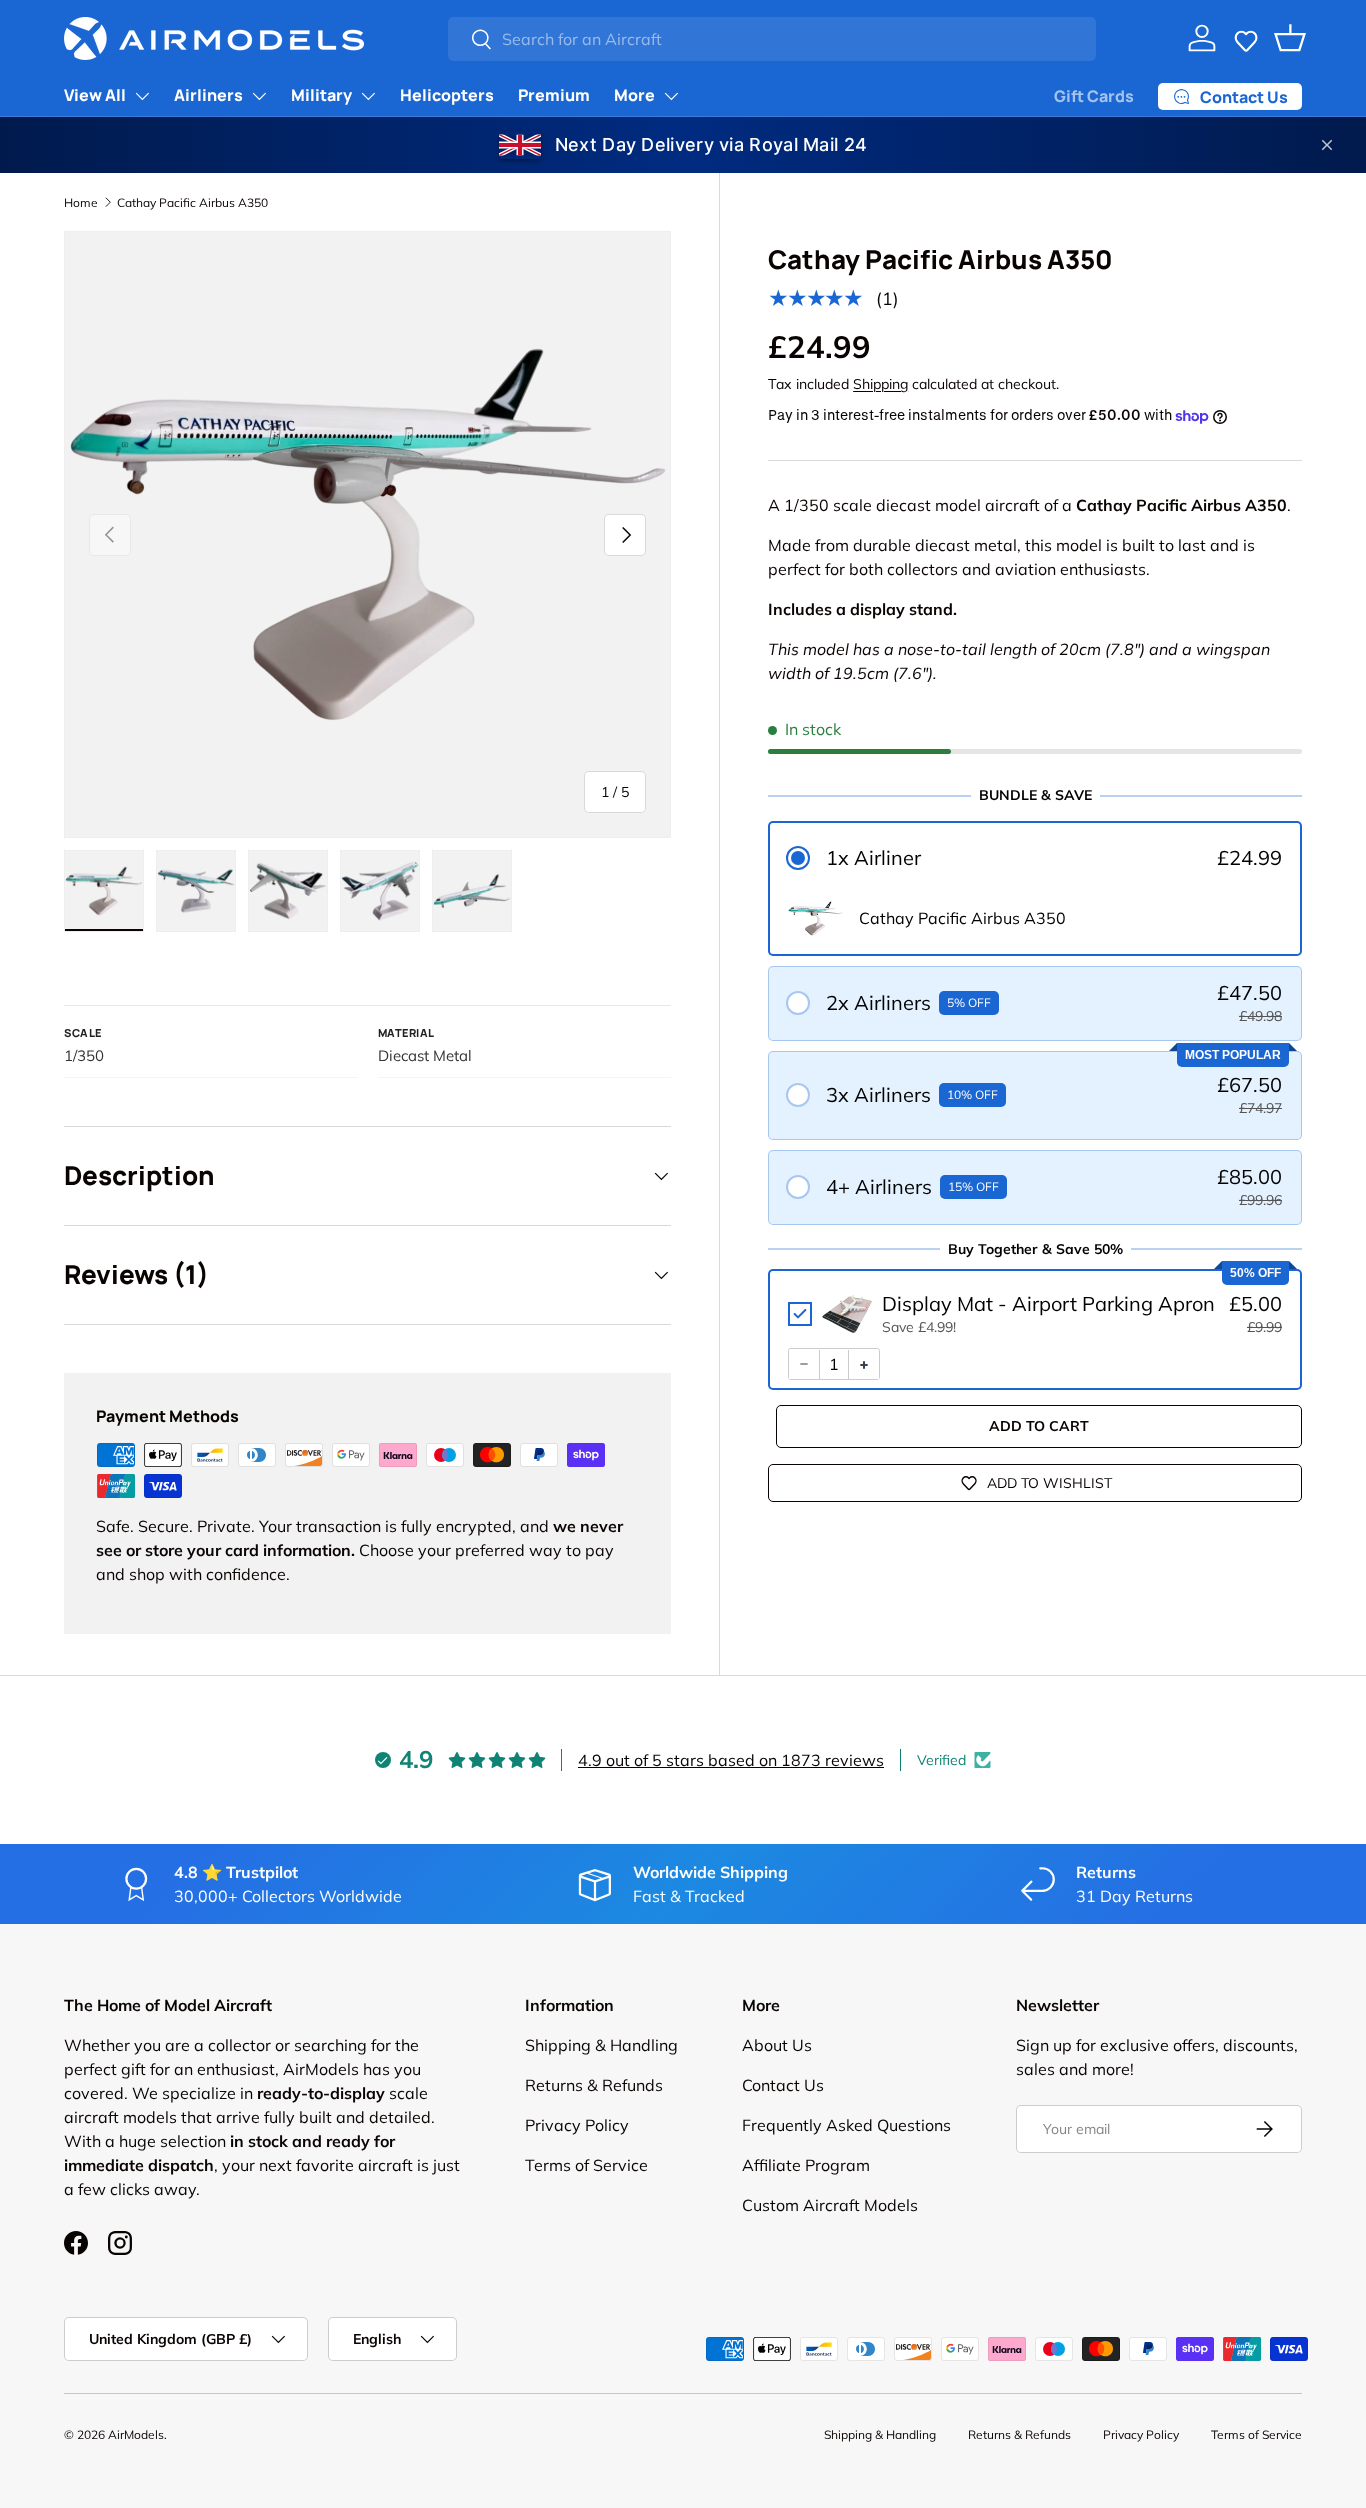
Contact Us (783, 2085)
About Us (777, 2045)
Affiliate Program (806, 2165)
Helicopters (447, 95)
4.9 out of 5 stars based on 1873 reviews (731, 1760)
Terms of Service (586, 2165)
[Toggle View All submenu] (142, 96)
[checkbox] (1035, 1314)
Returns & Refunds (594, 2085)
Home (81, 202)
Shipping (880, 384)
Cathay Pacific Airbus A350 (192, 202)
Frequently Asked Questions (846, 2125)
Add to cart (1039, 1427)
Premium (554, 95)
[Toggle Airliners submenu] (259, 96)
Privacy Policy (577, 2125)
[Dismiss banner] (1327, 145)
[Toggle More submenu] (671, 96)
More (634, 95)
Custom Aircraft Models (830, 2205)
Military (321, 95)
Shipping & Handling (601, 2045)
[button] (1246, 38)
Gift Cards (1094, 96)
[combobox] (771, 39)
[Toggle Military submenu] (368, 96)
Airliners (208, 95)
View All (95, 95)
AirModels (136, 2434)
